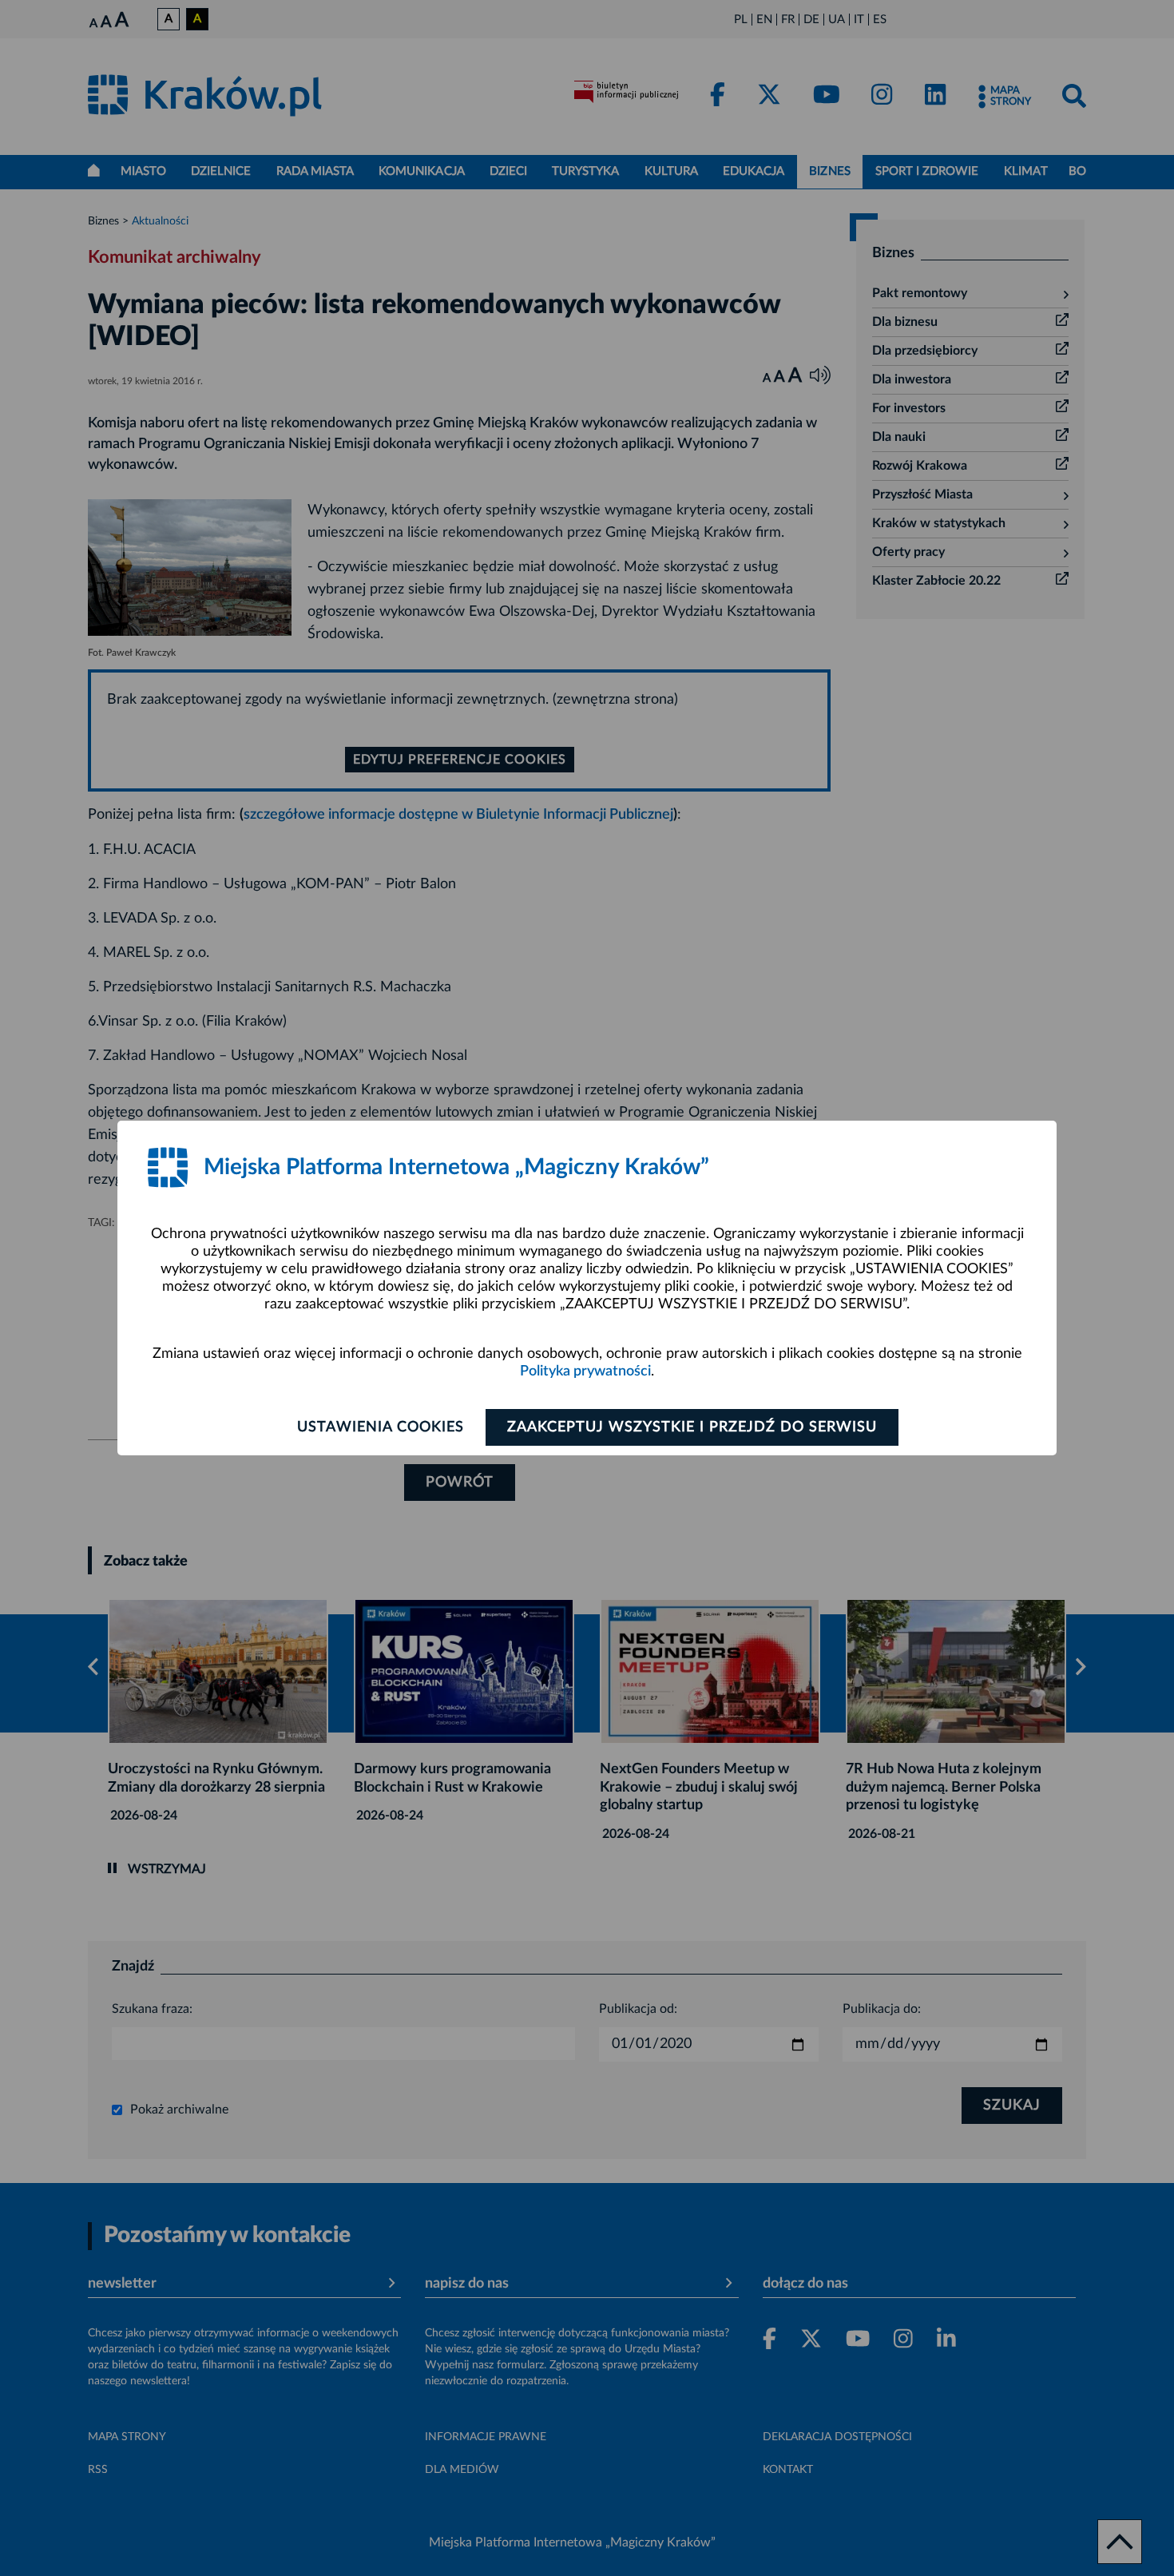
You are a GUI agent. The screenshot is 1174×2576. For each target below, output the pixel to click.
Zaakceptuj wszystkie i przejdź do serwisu (692, 1427)
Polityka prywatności (585, 1371)
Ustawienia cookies (381, 1427)
